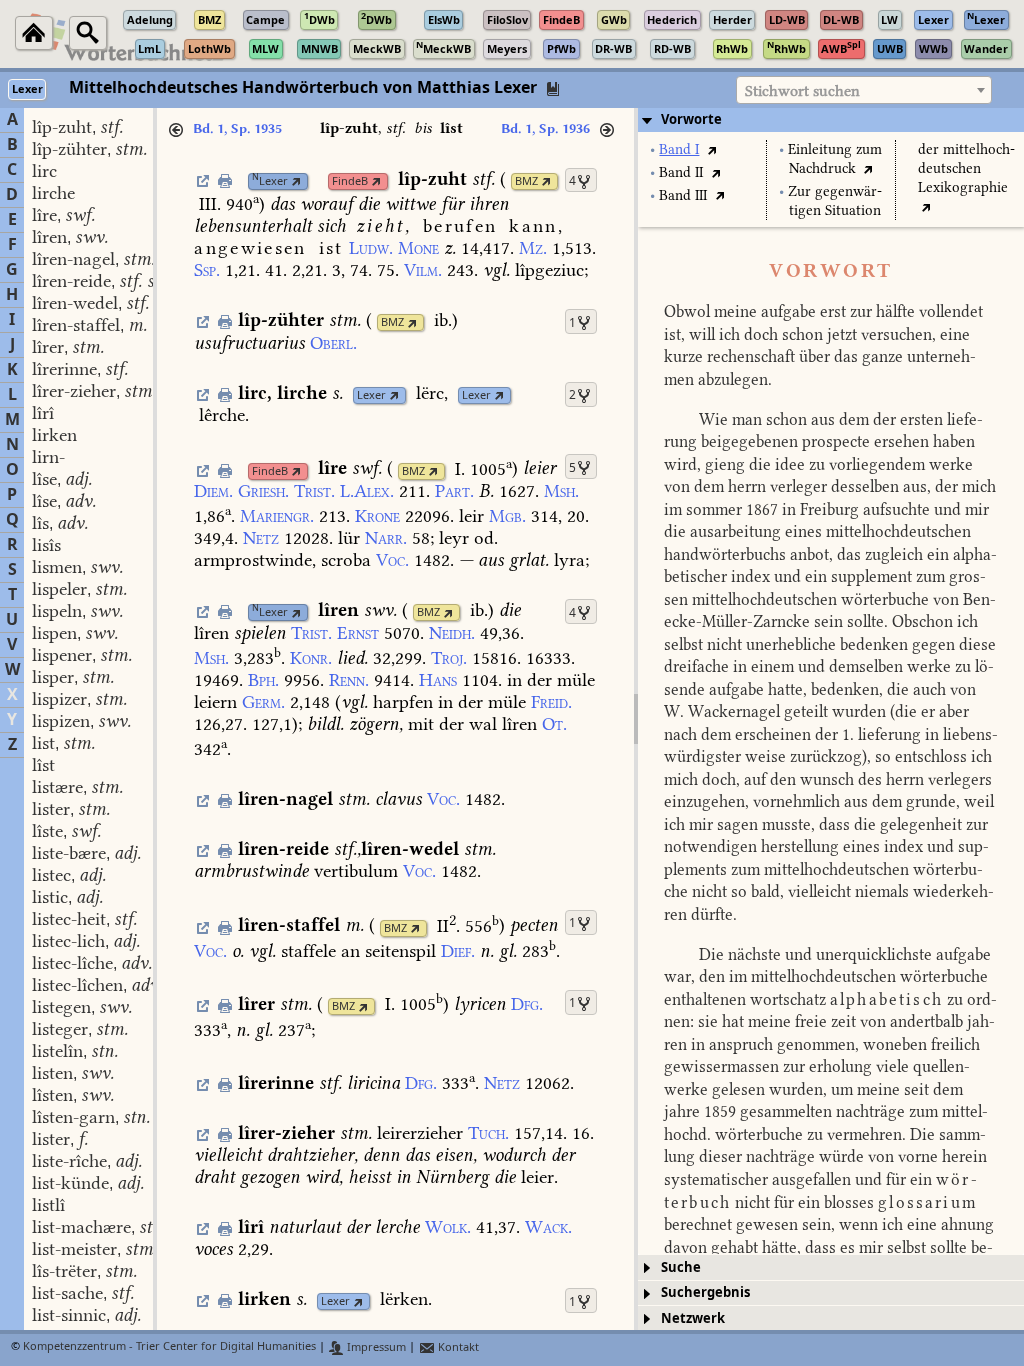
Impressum (375, 1347)
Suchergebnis (705, 1292)
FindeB (350, 181)
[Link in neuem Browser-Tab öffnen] (296, 181)
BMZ (526, 181)
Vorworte (691, 119)
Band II (681, 172)
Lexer (270, 181)
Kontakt (457, 1347)
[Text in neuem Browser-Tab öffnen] (711, 149)
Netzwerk (693, 1318)
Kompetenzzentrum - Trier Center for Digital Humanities (169, 1347)
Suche (681, 1267)
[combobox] (864, 90)
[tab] (831, 120)
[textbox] (864, 91)
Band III (683, 195)
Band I (679, 149)
